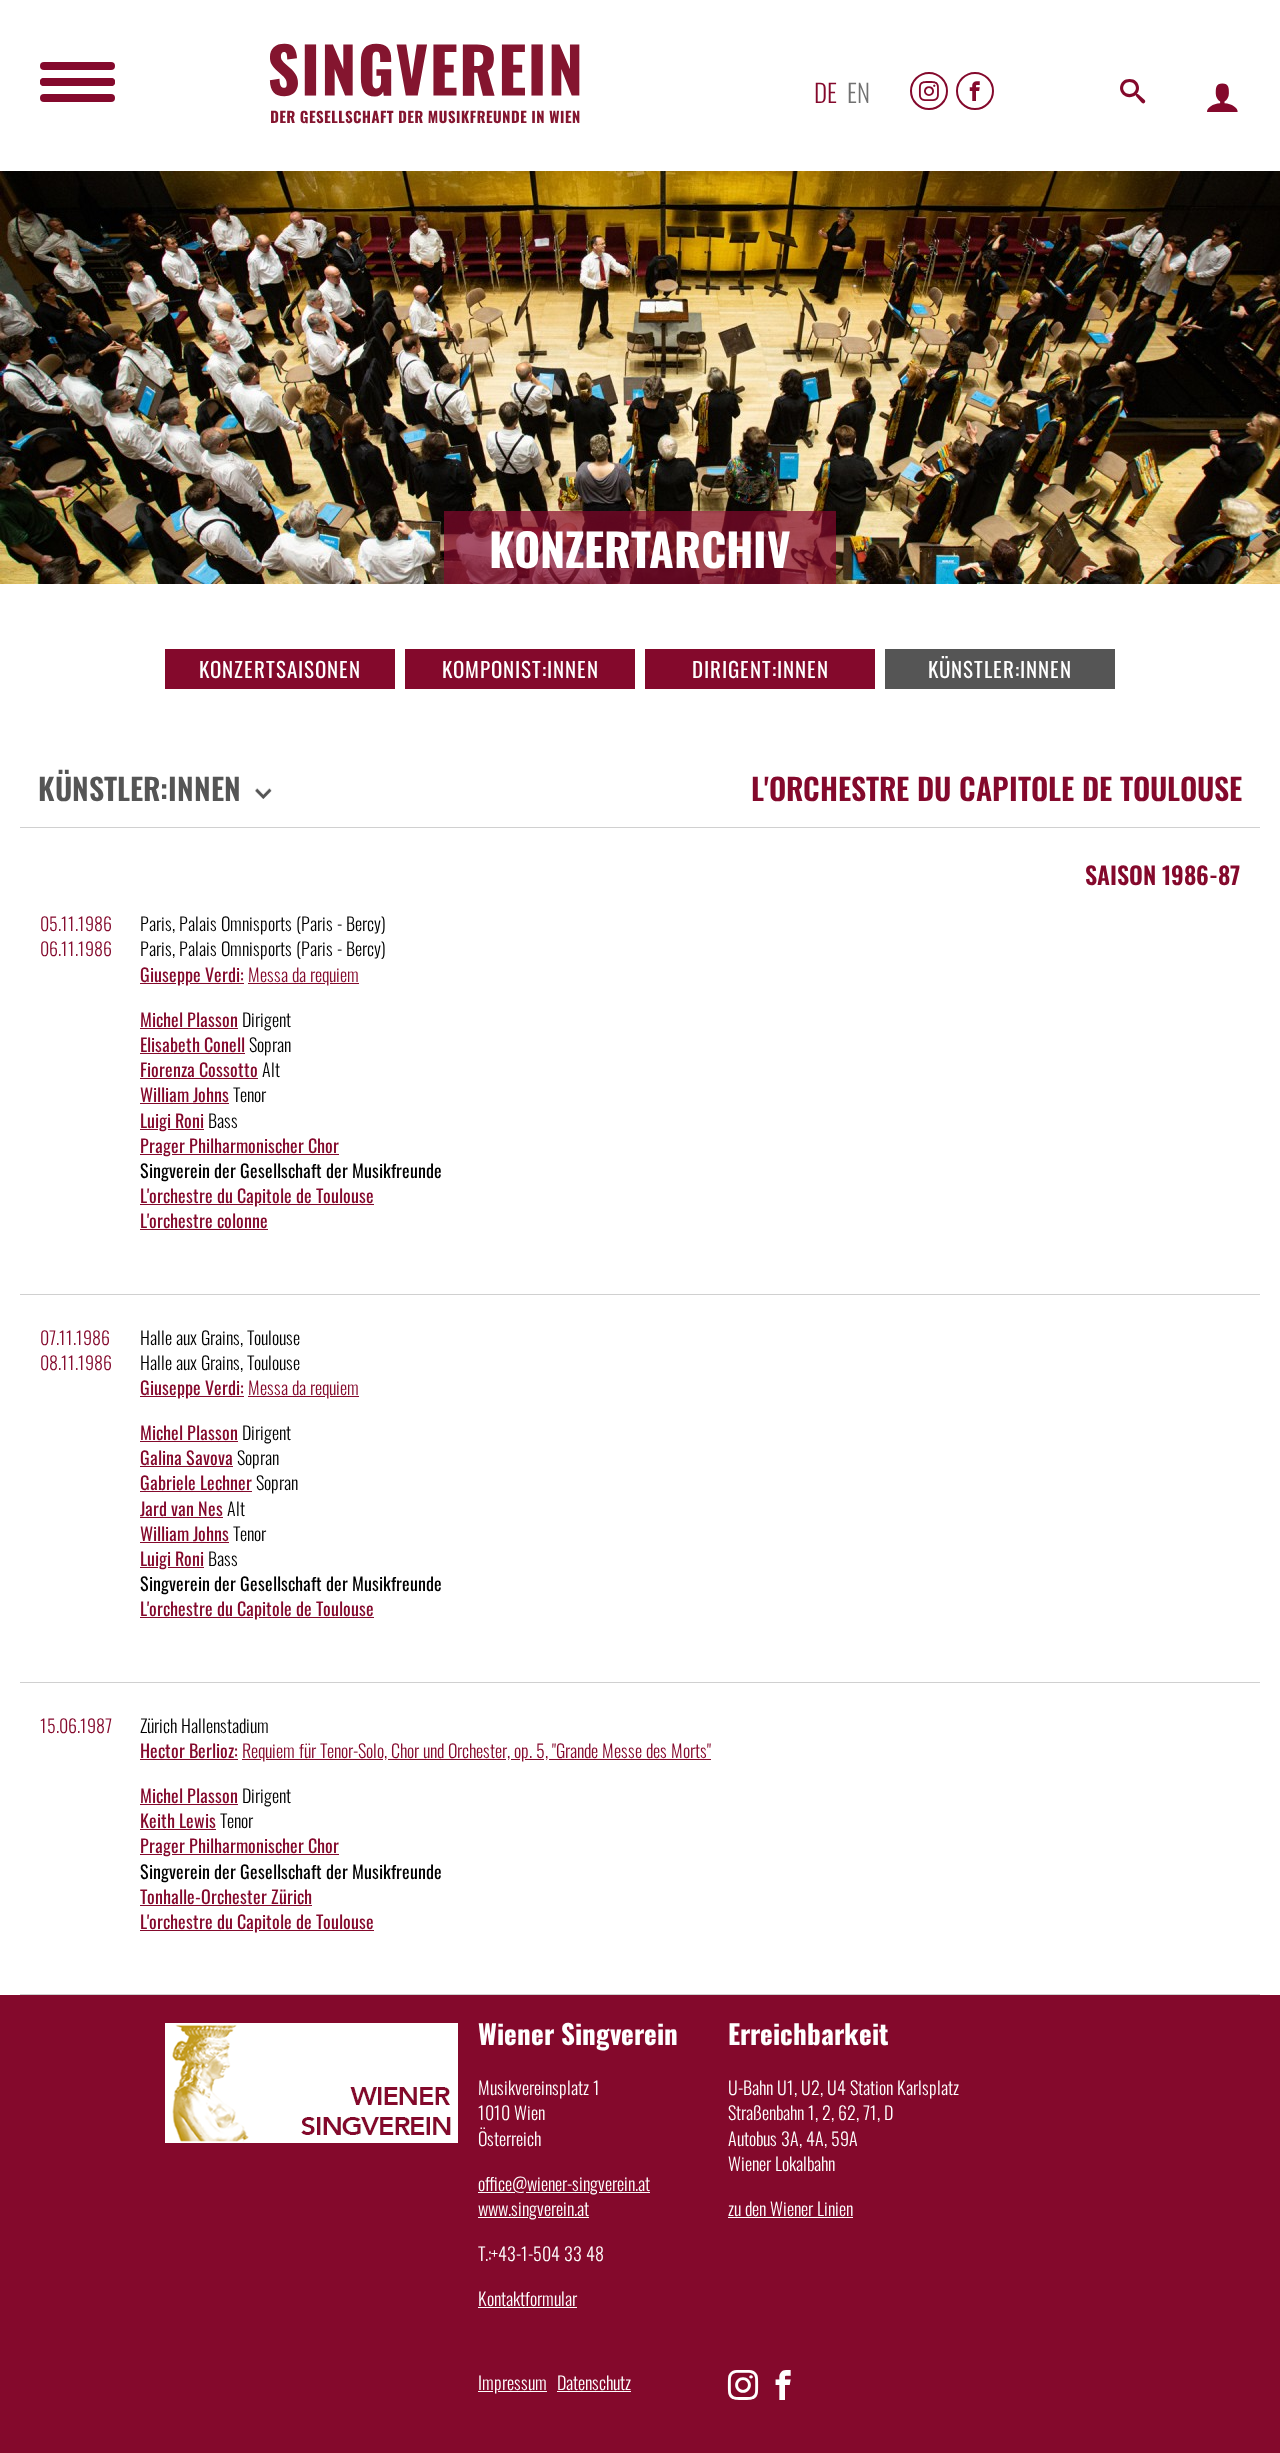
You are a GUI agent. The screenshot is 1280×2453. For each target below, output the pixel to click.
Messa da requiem (303, 974)
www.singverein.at (533, 2208)
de (825, 91)
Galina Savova (186, 1457)
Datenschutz (594, 2382)
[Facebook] (975, 91)
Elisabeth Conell (192, 1044)
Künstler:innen (1000, 668)
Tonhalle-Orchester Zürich (226, 1896)
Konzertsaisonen (280, 668)
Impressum (512, 2382)
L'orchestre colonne (204, 1220)
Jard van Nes (181, 1508)
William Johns (184, 1094)
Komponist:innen (520, 668)
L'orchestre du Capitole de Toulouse (257, 1195)
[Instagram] (929, 91)
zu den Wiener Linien (790, 2208)
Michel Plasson (189, 1019)
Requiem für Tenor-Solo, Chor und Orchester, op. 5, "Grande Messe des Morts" (476, 1750)
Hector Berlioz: (189, 1750)
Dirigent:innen (760, 668)
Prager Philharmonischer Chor (239, 1145)
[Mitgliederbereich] (1222, 96)
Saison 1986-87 (1162, 874)
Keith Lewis (178, 1820)
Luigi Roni (172, 1120)
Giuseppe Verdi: (192, 974)
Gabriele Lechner (196, 1482)
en (858, 91)
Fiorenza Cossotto (199, 1069)
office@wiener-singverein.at (564, 2183)
